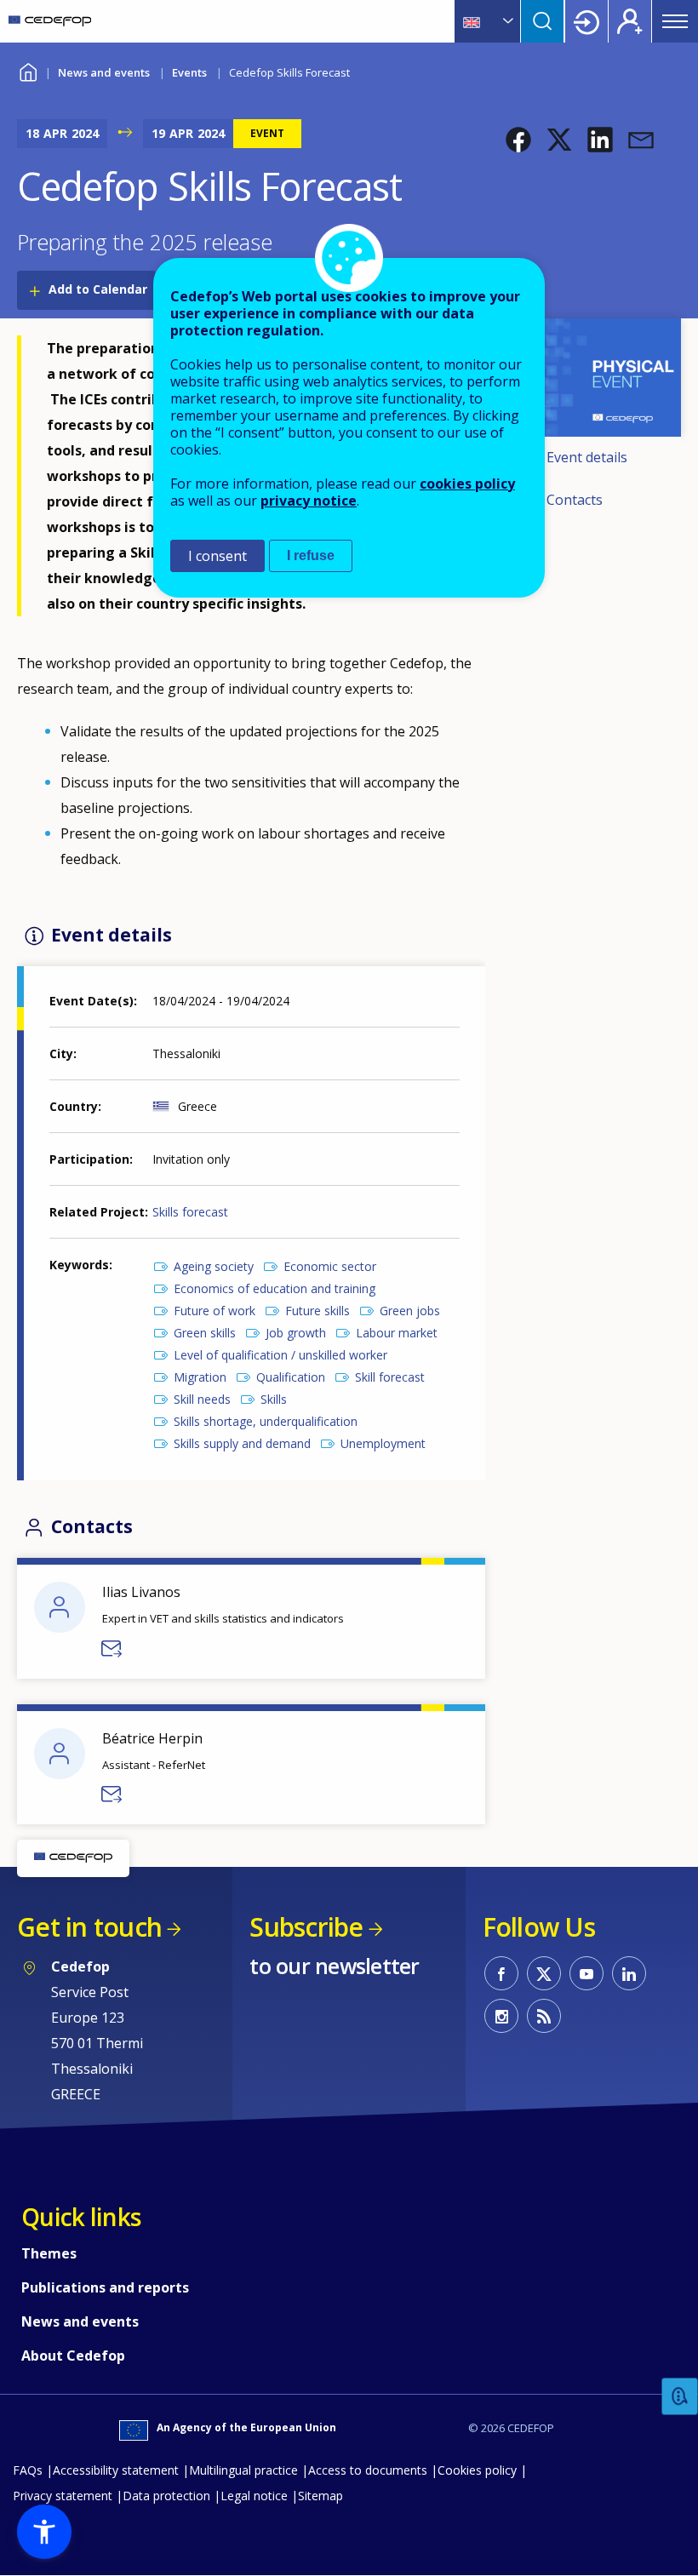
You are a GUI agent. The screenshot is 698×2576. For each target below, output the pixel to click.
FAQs (28, 2470)
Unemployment (383, 1443)
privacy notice (309, 501)
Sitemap (320, 2496)
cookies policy (467, 484)
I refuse (311, 555)
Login (586, 21)
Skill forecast (390, 1377)
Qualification (291, 1377)
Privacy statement (63, 2496)
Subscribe (306, 1927)
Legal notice (254, 2496)
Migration (200, 1377)
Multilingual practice (243, 2470)
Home (28, 70)
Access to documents (368, 2470)
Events (189, 72)
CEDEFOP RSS (544, 2016)
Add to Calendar (98, 289)
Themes (49, 2253)
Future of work (215, 1311)
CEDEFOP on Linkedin (629, 1973)
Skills (274, 1399)
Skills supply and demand (242, 1443)
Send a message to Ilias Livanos (112, 1649)
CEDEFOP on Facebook (501, 1973)
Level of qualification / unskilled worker (280, 1355)
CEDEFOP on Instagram (501, 2016)
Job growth (296, 1333)
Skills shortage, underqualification (266, 1421)
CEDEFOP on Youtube (586, 1973)
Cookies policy (477, 2470)
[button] (518, 140)
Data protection (166, 2496)
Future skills (318, 1311)
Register (630, 21)
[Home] (50, 21)
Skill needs (202, 1399)
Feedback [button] (680, 2397)
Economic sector (330, 1266)
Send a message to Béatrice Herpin (112, 1795)
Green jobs (410, 1311)
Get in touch (89, 1927)
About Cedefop (73, 2356)
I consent (217, 556)
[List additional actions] (506, 21)
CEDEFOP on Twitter (544, 1973)
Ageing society (214, 1266)
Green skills (205, 1333)
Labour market (397, 1333)
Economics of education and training (275, 1288)
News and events (104, 72)
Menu (675, 21)
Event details (587, 458)
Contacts (575, 500)
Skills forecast (190, 1212)
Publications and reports (105, 2287)
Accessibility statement (116, 2470)
